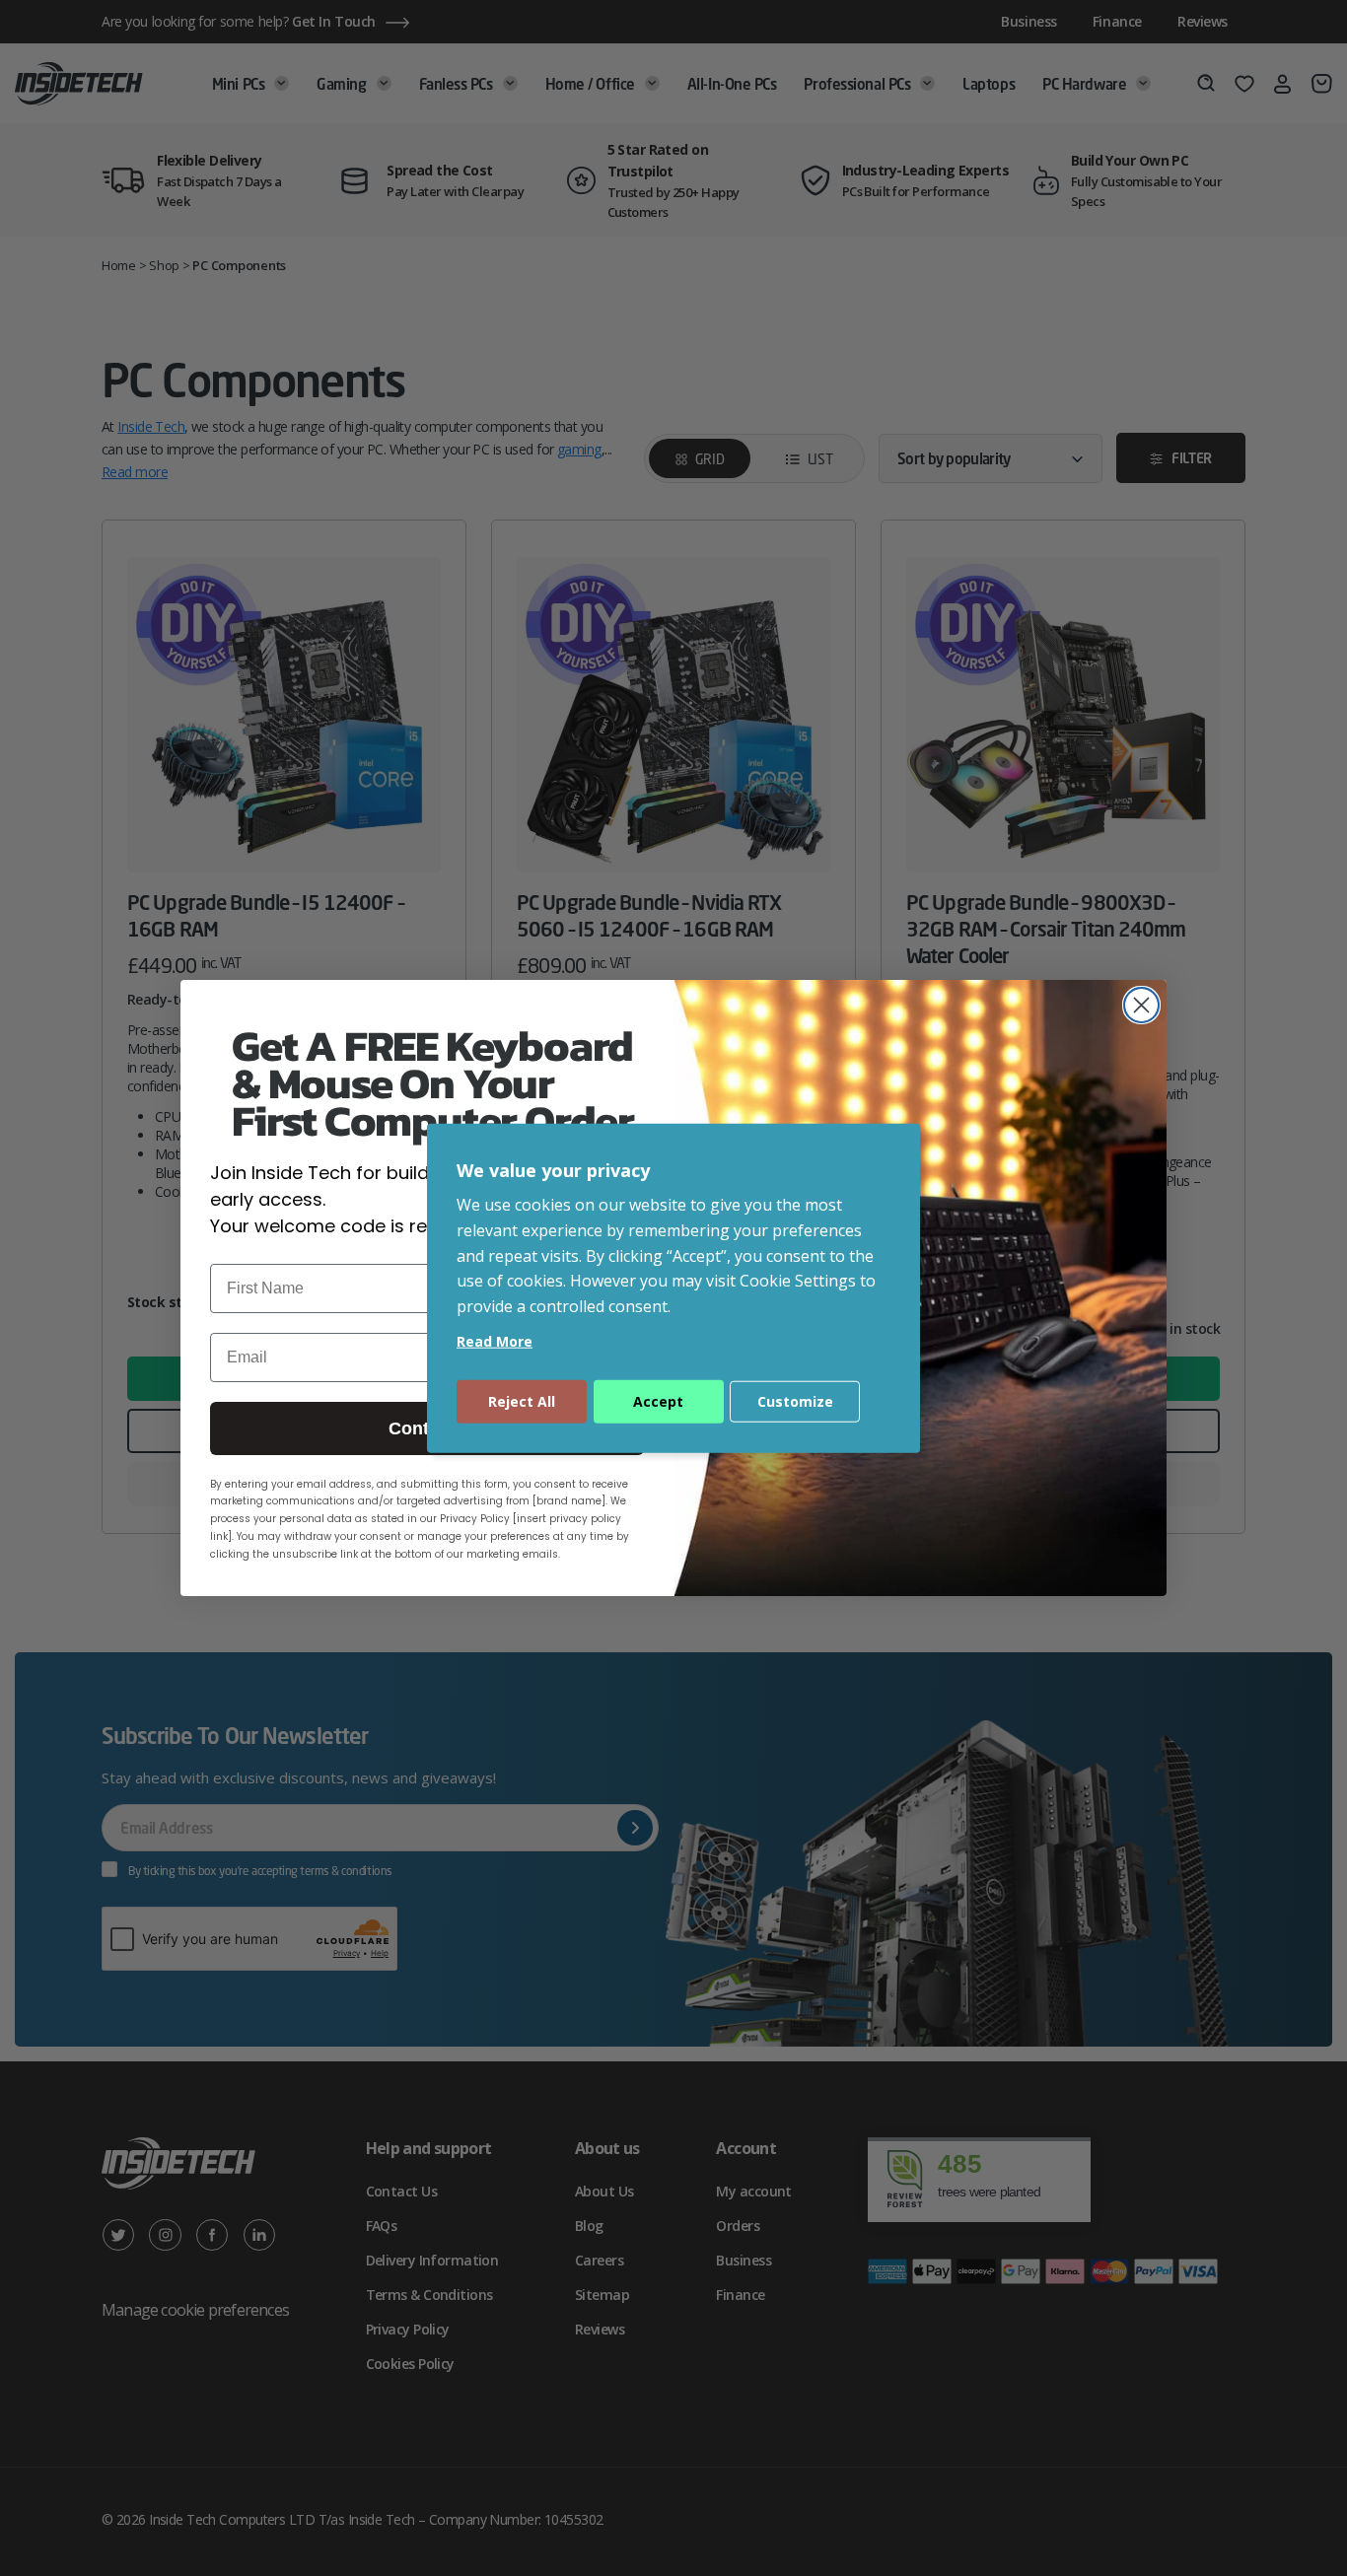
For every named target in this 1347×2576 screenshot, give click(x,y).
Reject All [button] (522, 1401)
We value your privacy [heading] (553, 1169)
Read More (495, 1341)
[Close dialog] (1141, 1005)
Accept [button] (658, 1401)
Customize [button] (795, 1401)
